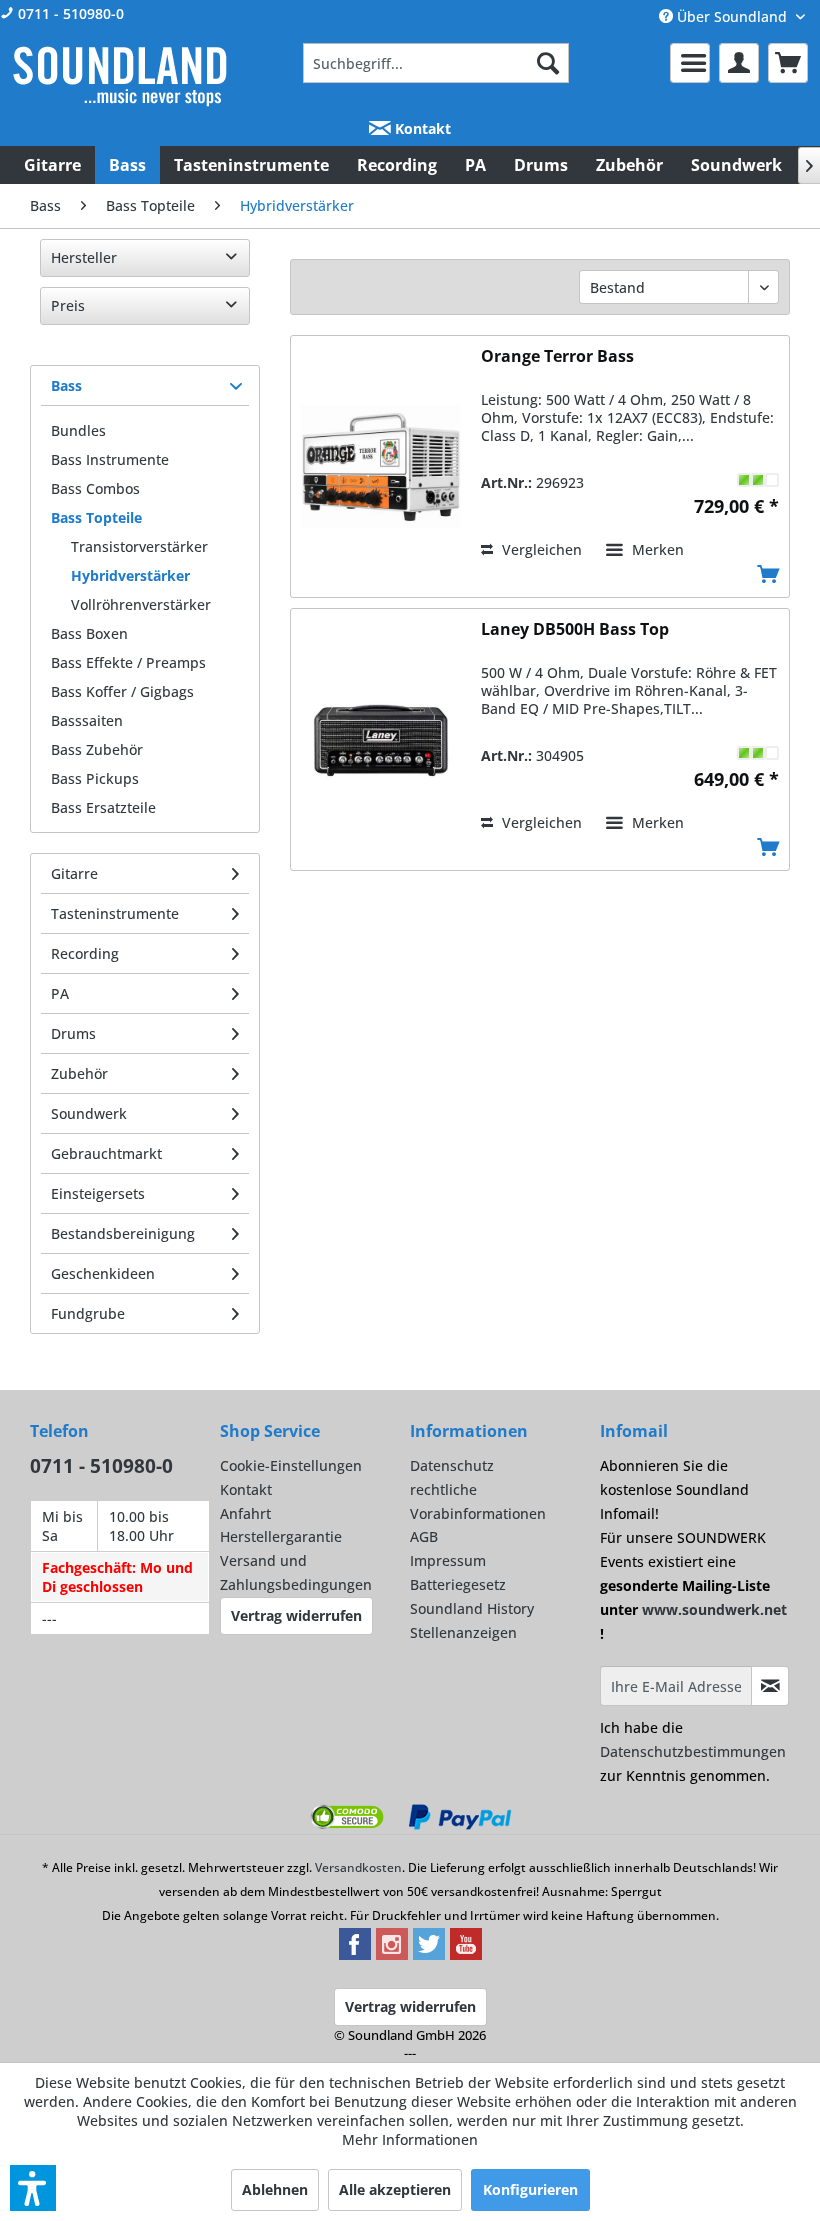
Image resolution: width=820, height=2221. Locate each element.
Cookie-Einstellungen (291, 1465)
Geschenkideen (103, 1273)
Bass (66, 385)
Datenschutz (452, 1465)
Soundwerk (89, 1113)
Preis (68, 305)
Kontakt (421, 128)
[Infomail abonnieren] (770, 1686)
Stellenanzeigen (463, 1632)
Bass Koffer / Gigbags (122, 691)
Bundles (78, 430)
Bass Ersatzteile (103, 807)
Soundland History (472, 1608)
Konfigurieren (530, 2189)
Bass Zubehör (97, 749)
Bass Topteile (96, 517)
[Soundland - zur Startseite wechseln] (120, 76)
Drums (73, 1033)
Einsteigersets (98, 1193)
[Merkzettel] (690, 63)
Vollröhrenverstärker (141, 604)
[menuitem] (436, 63)
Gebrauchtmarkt (106, 1153)
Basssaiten (87, 720)
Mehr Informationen (410, 2139)
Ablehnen (275, 2189)
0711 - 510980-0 (69, 13)
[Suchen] (548, 63)
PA (60, 993)
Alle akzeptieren (395, 2189)
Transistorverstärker (139, 546)
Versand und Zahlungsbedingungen (296, 1572)
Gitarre (74, 873)
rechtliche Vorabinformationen (478, 1501)
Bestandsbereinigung (123, 1233)
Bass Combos (95, 488)
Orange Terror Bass (557, 356)
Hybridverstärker (130, 575)
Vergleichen (540, 549)
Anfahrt (245, 1513)
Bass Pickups (95, 778)
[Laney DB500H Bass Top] (381, 739)
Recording (85, 953)
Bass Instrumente (110, 459)
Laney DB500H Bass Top (575, 629)
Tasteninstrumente (115, 913)
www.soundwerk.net (714, 1609)
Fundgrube (88, 1313)
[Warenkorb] (788, 63)
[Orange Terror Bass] (381, 466)
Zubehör (79, 1073)
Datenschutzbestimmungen (693, 1751)
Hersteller (84, 257)
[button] (33, 2188)
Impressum (448, 1560)
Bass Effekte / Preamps (128, 662)
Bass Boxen (89, 633)
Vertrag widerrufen (296, 1615)
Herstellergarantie (281, 1536)
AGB (424, 1536)
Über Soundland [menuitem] (732, 16)
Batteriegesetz (458, 1584)
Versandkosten (358, 1867)
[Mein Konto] (739, 63)
